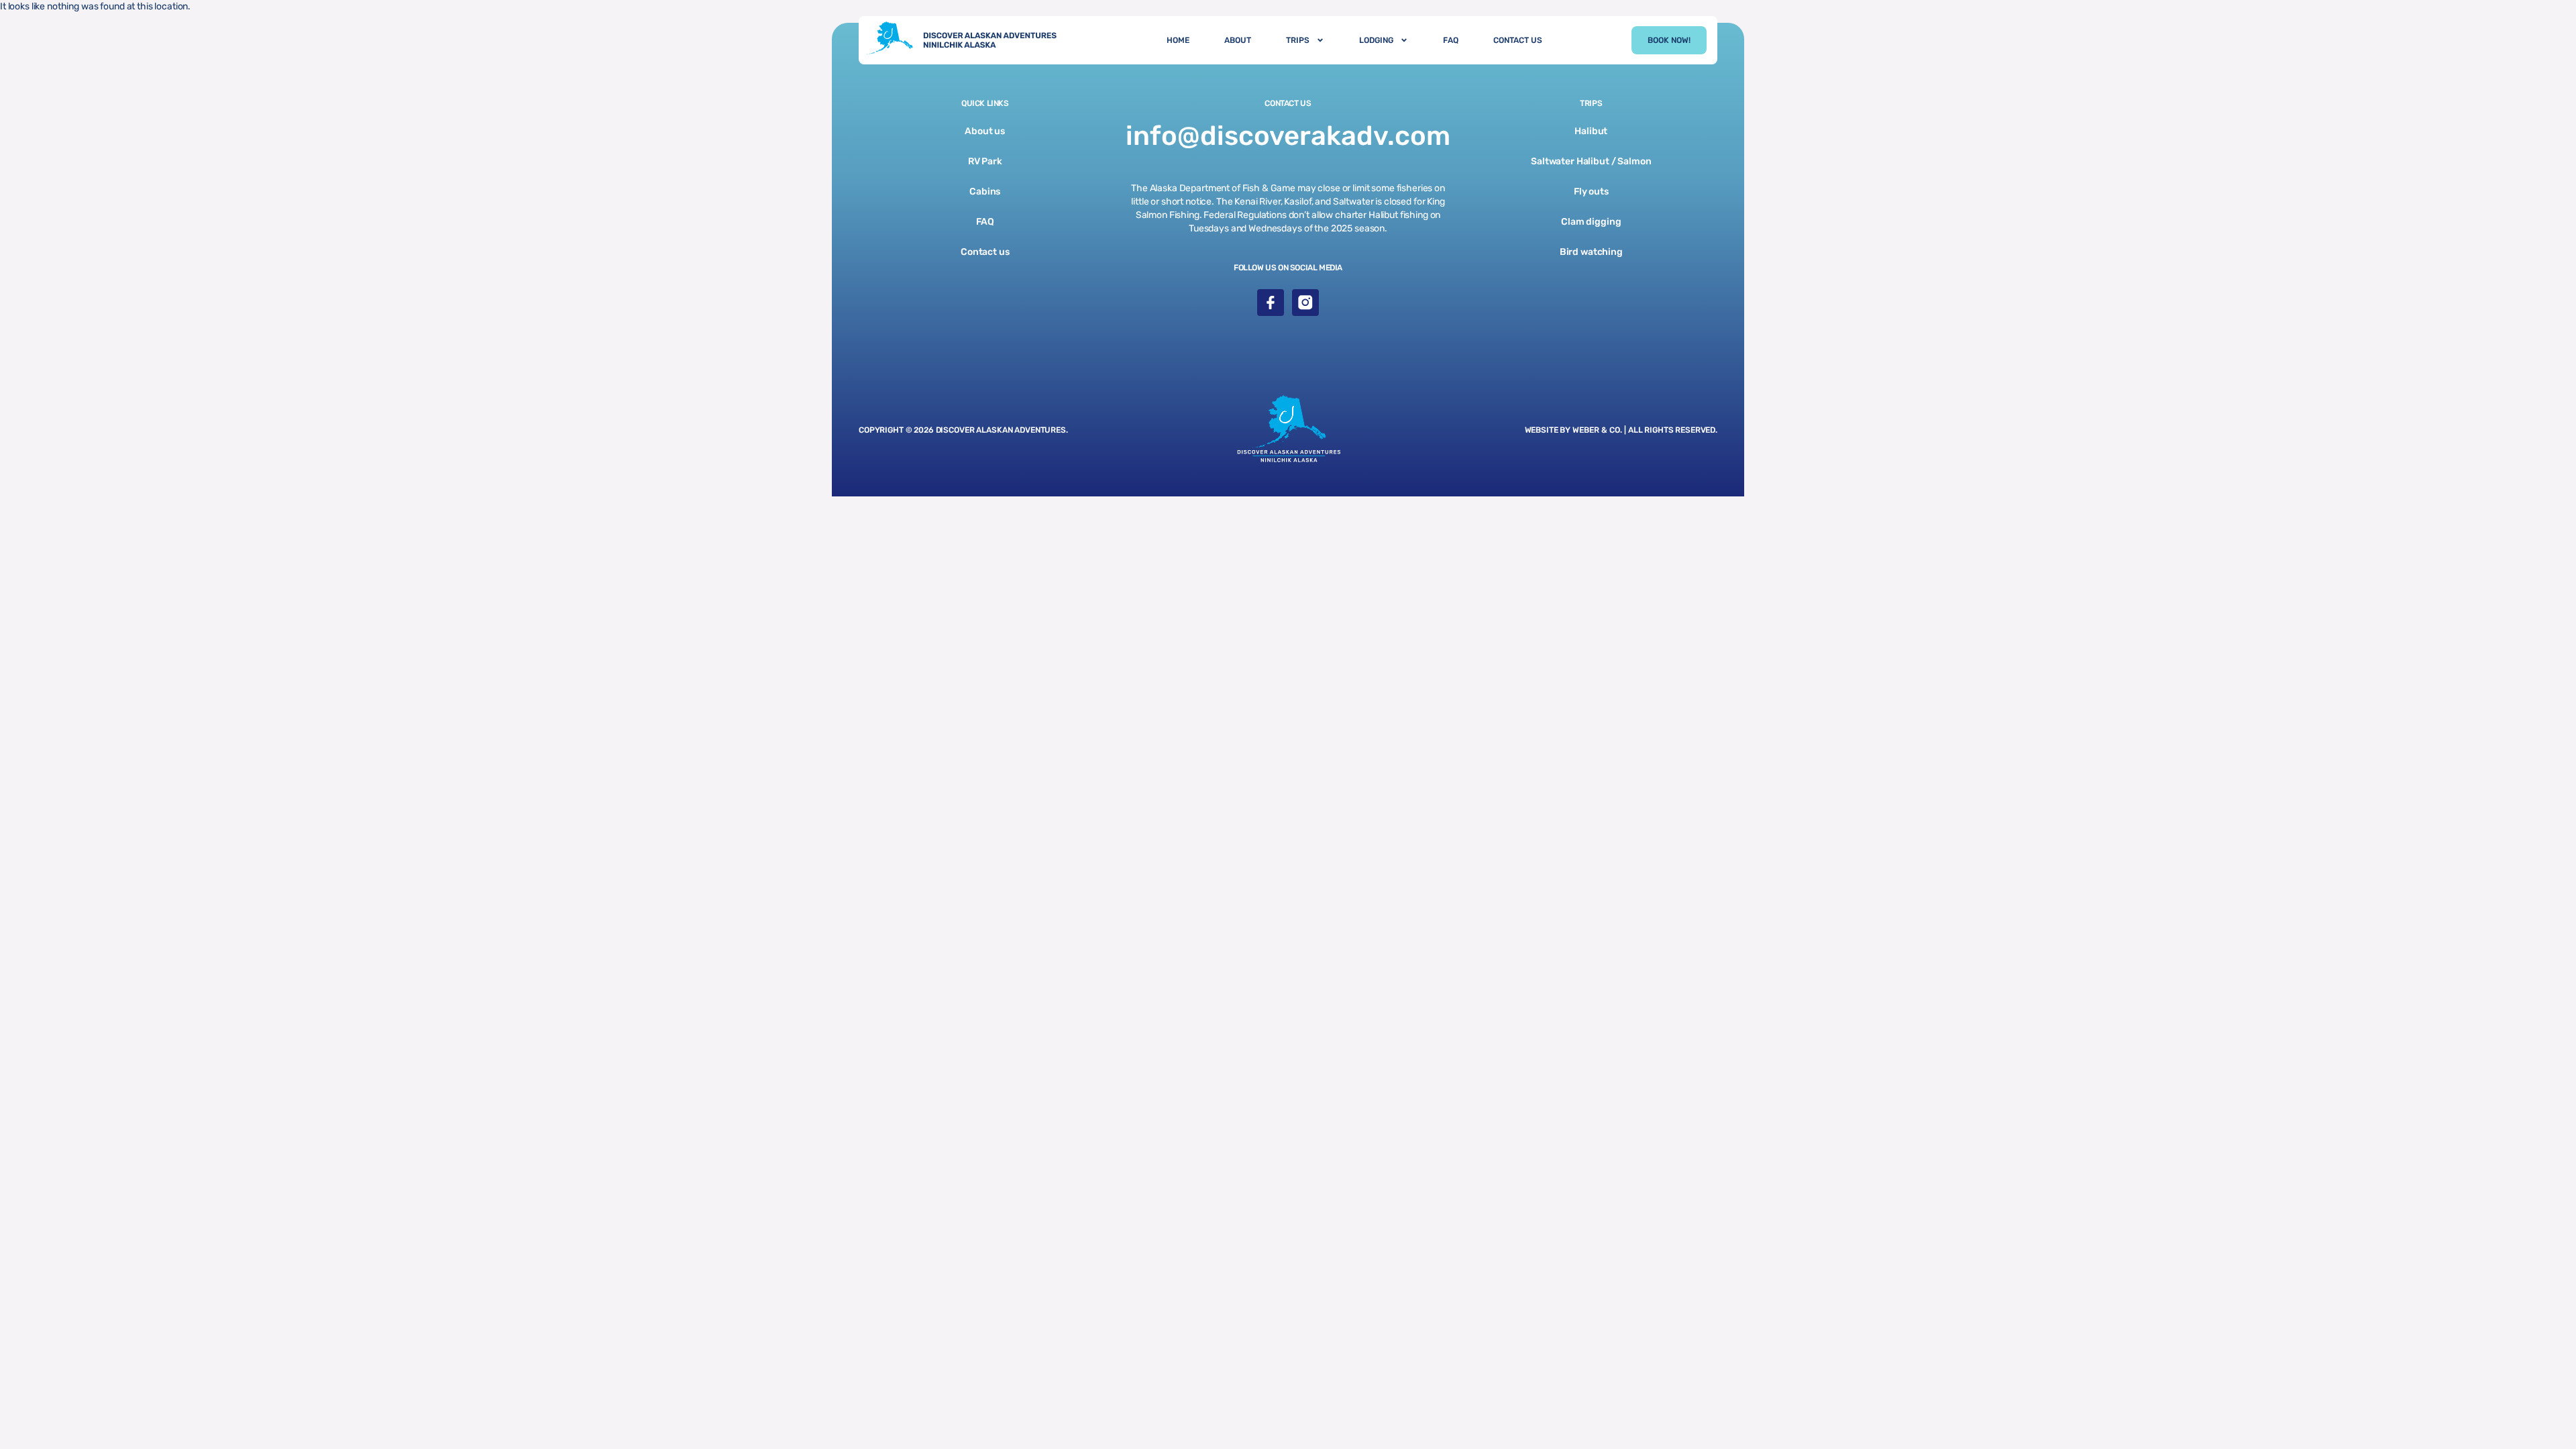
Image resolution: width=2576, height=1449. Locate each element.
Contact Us (1518, 40)
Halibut (1591, 131)
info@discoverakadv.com (1288, 136)
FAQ (1451, 40)
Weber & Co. (1598, 430)
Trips (1298, 40)
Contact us (985, 252)
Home (1178, 40)
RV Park (985, 161)
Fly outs (1591, 192)
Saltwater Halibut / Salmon (1591, 161)
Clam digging (1591, 222)
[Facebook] (1271, 303)
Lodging (1376, 40)
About (1238, 40)
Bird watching (1591, 252)
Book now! (1669, 40)
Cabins (985, 192)
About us (985, 131)
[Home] (968, 40)
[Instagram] (1305, 303)
